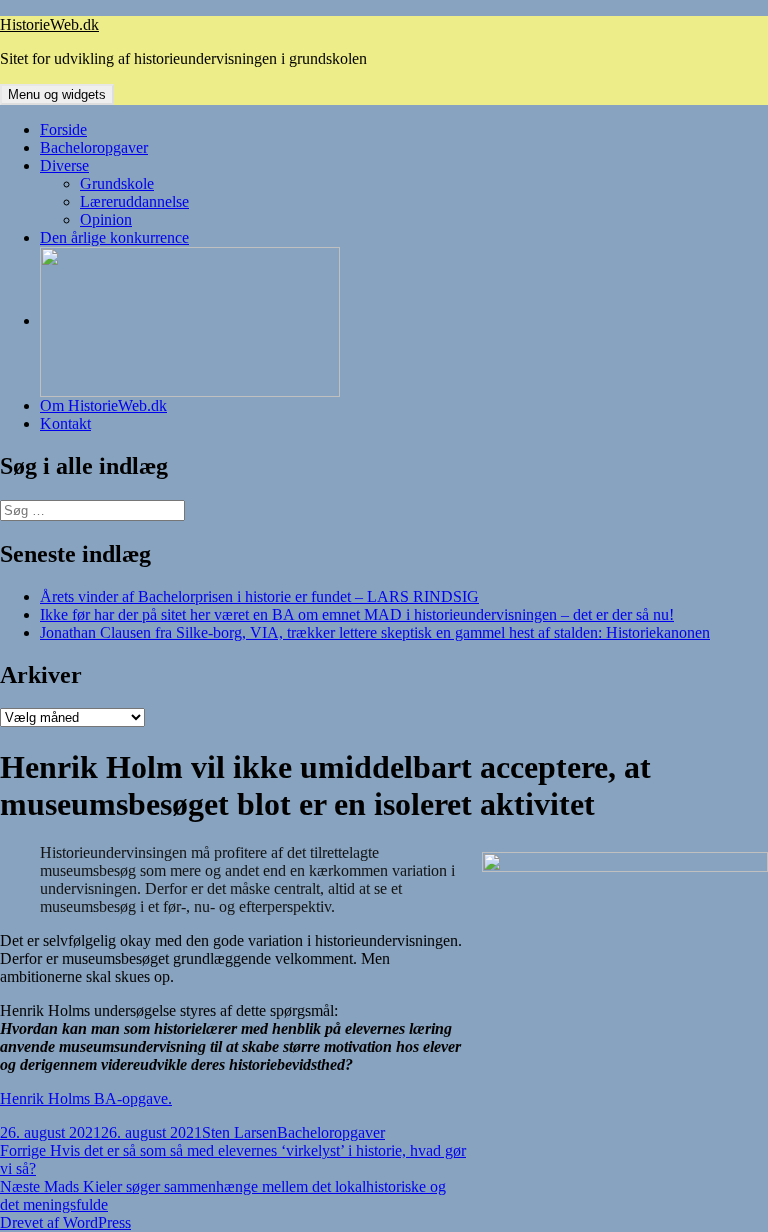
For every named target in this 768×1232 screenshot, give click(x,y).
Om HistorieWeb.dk (103, 405)
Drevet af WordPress (65, 1222)
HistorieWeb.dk (49, 24)
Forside (63, 129)
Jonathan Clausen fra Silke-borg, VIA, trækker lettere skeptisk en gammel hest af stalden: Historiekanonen (375, 632)
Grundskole (117, 183)
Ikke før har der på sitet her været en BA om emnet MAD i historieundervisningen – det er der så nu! (357, 614)
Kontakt (65, 423)
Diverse (64, 165)
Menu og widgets (57, 94)
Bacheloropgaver (94, 147)
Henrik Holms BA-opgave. (86, 1098)
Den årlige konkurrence (114, 237)
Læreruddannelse (134, 201)
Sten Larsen (239, 1132)
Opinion (106, 219)
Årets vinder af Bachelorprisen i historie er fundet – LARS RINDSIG (259, 596)
